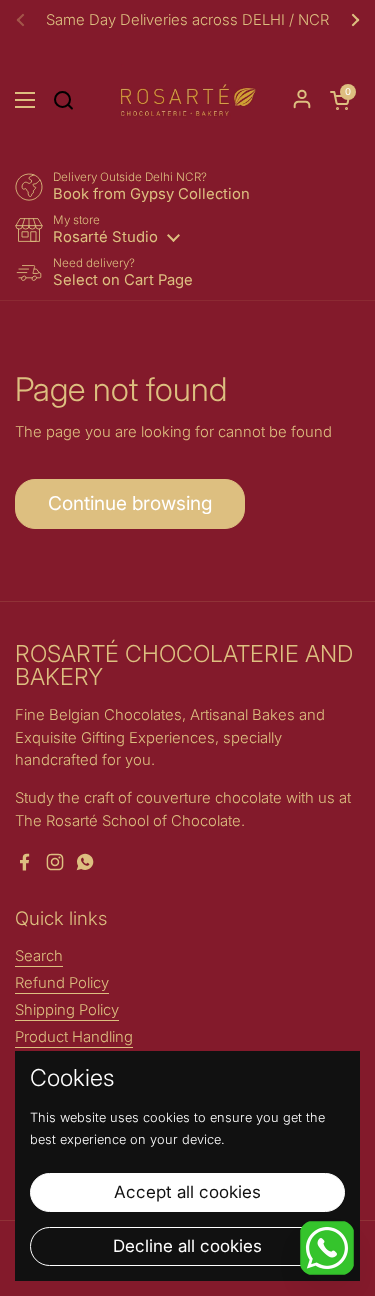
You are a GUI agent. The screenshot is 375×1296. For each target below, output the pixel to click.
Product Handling (74, 1037)
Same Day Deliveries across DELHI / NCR (187, 20)
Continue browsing (130, 503)
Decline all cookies (187, 1246)
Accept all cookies (187, 1192)
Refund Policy (62, 983)
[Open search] (63, 100)
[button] (340, 100)
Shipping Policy (67, 1010)
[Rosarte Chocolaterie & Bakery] (187, 100)
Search (39, 956)
